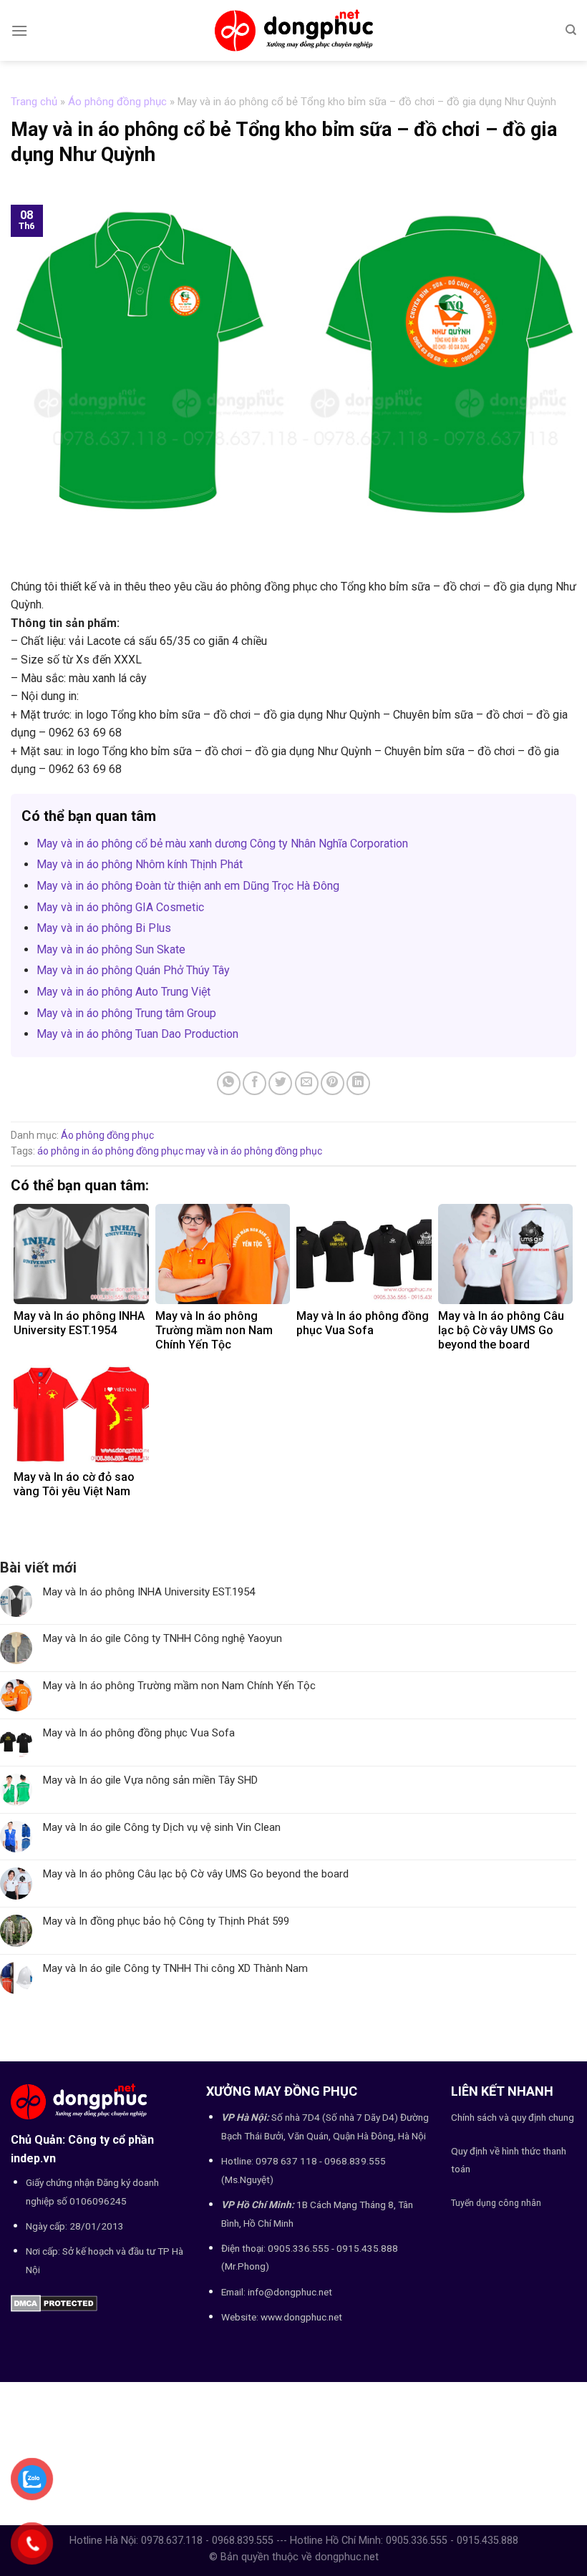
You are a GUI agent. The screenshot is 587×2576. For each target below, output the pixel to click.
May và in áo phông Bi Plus (104, 928)
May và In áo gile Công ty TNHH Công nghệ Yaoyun (162, 1638)
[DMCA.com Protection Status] (54, 2302)
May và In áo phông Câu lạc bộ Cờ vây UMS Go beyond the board (196, 1874)
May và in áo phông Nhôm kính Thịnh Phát (140, 864)
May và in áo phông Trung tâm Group (126, 1013)
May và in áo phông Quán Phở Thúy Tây (133, 970)
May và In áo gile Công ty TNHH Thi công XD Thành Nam (175, 1968)
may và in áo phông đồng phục (254, 1151)
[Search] (571, 30)
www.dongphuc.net (301, 2317)
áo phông (58, 1151)
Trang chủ (34, 102)
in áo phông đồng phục (132, 1151)
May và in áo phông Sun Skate (111, 949)
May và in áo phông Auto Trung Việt (123, 992)
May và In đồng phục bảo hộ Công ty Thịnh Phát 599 (166, 1921)
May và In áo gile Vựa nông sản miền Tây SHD (150, 1780)
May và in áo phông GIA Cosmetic (120, 907)
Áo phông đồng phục (117, 102)
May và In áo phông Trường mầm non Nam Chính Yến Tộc (179, 1686)
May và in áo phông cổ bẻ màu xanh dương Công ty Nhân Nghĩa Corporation (222, 844)
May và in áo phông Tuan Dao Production (137, 1034)
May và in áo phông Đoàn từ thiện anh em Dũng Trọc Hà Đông (188, 886)
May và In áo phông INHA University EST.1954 (149, 1592)
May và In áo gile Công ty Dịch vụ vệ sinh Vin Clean (162, 1827)
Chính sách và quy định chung (513, 2117)
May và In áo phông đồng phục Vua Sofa (139, 1733)
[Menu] (19, 30)
